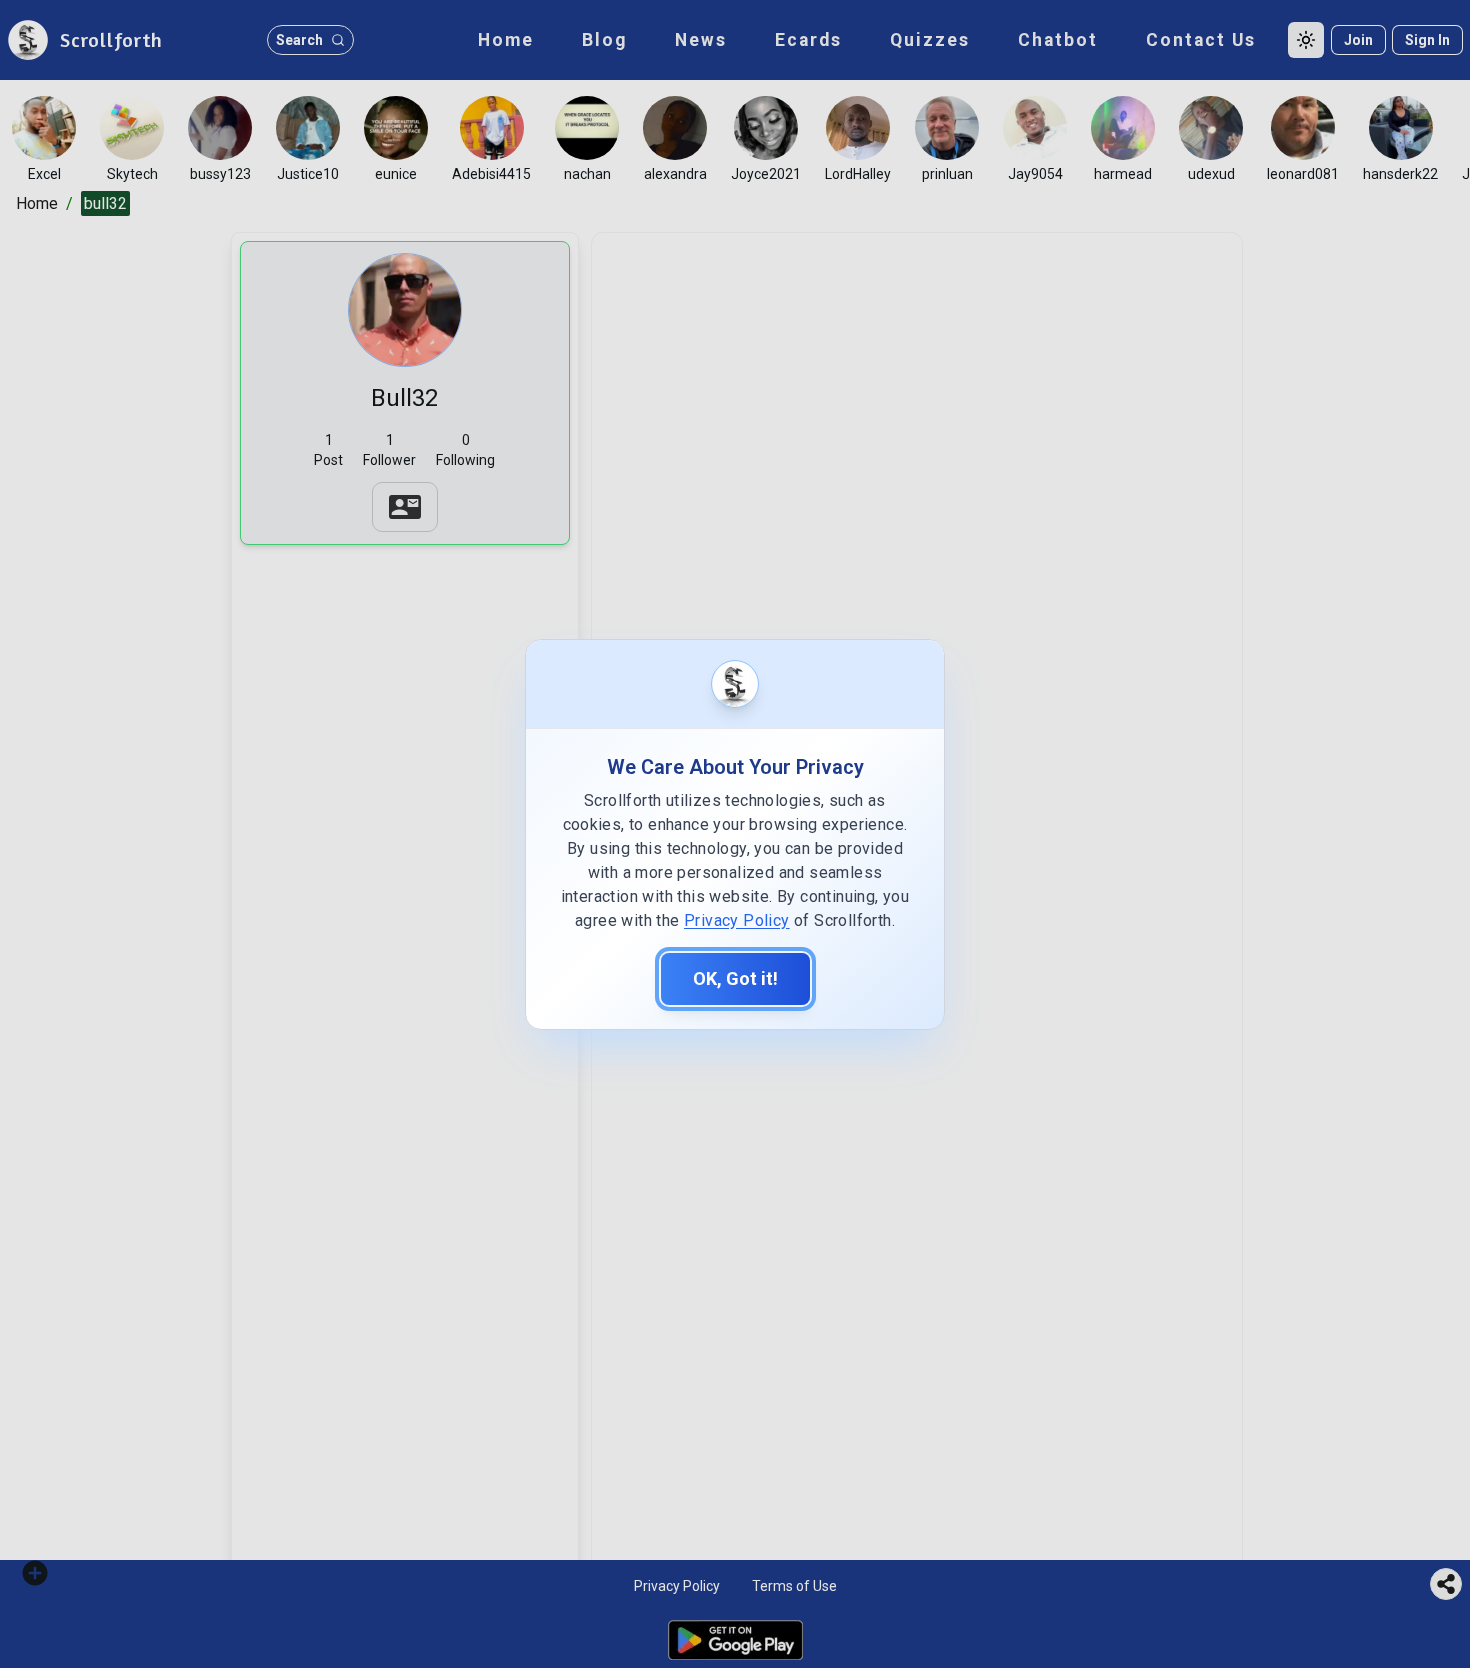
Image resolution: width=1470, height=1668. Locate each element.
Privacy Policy (737, 920)
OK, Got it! (735, 978)
